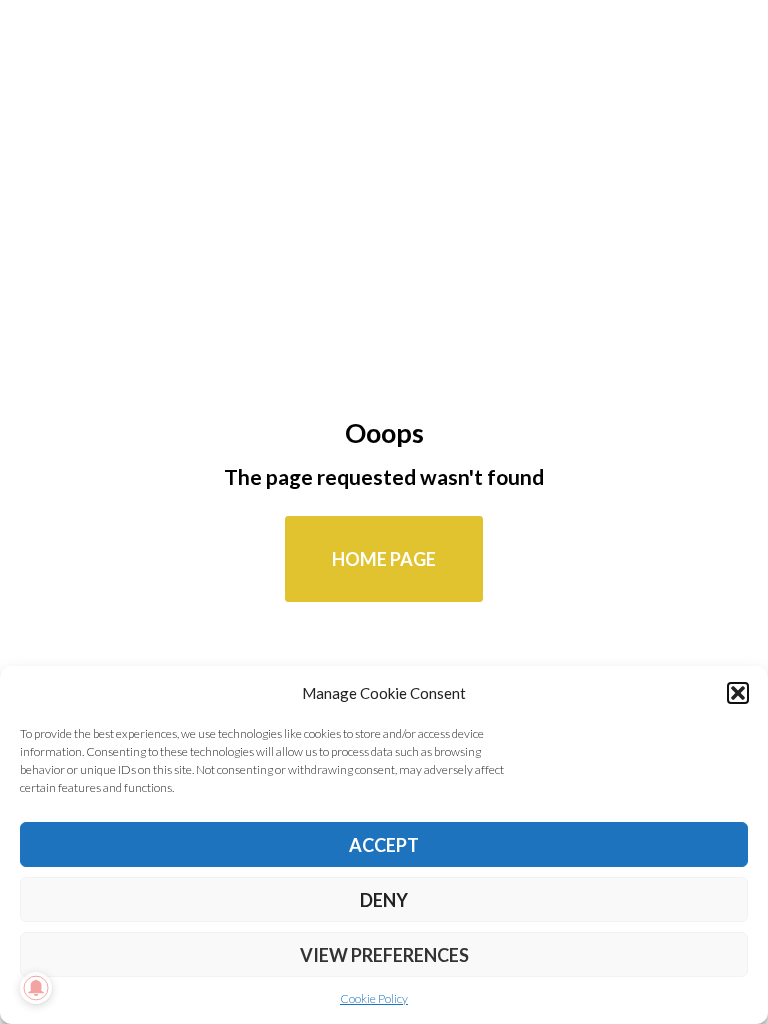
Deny (384, 900)
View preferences (384, 955)
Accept (384, 845)
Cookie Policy (374, 998)
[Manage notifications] (36, 988)
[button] (738, 693)
